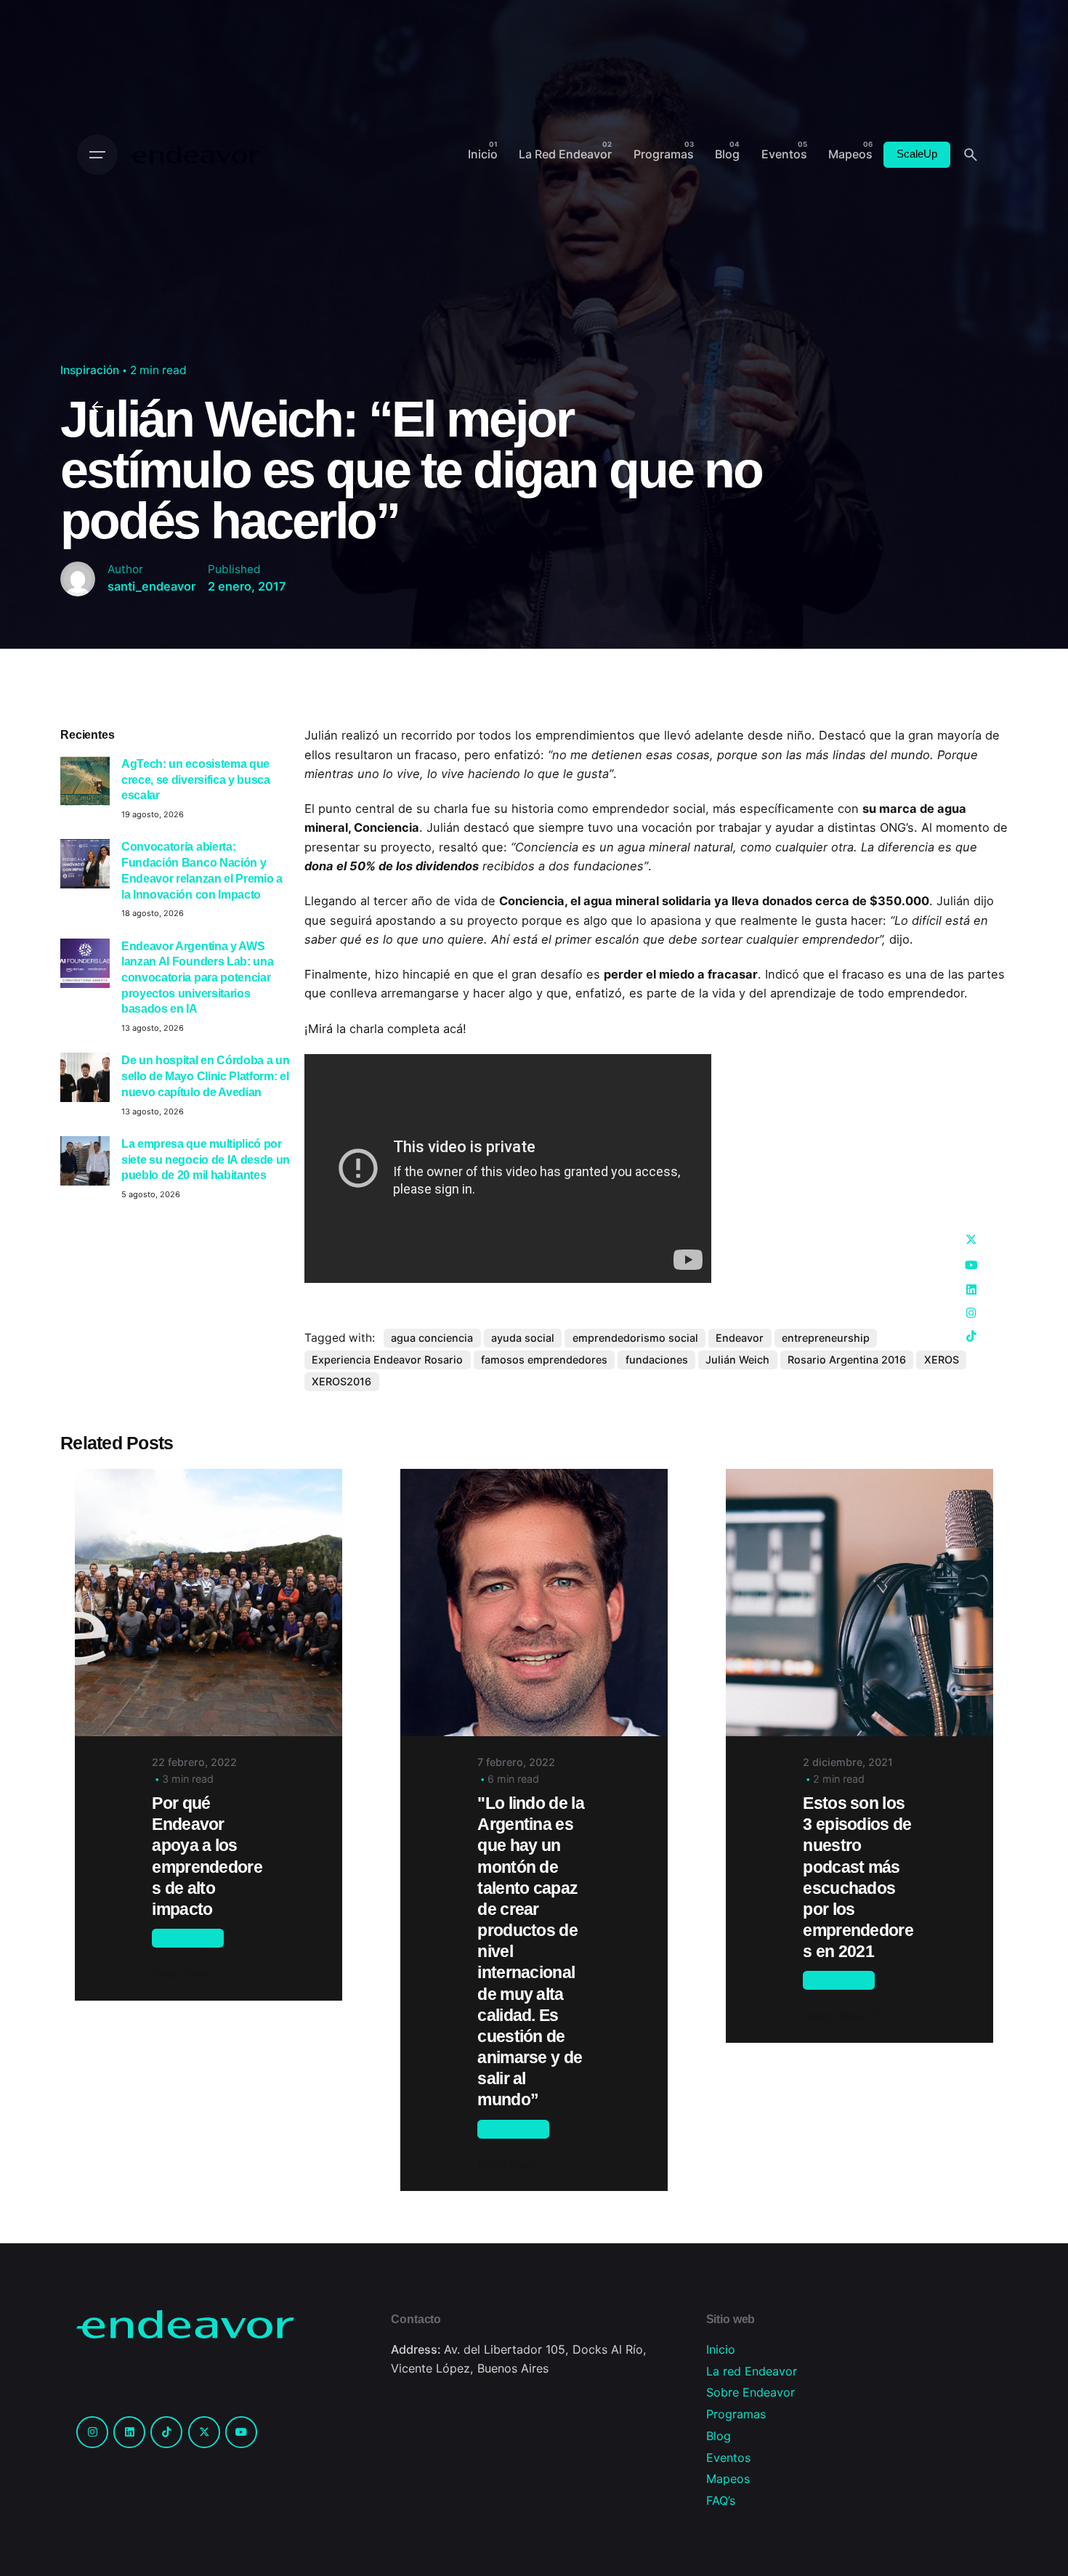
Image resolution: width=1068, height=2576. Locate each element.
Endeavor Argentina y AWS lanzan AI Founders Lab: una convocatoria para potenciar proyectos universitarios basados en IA (197, 977)
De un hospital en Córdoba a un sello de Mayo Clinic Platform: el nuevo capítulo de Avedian (205, 1076)
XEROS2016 (341, 1381)
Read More (182, 1973)
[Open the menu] (97, 155)
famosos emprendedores (544, 1360)
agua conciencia (432, 1338)
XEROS (942, 1360)
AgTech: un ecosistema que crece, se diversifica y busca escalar (196, 779)
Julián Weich (737, 1360)
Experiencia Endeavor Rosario (387, 1360)
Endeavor (740, 1338)
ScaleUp (917, 154)
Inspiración (90, 370)
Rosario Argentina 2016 (847, 1360)
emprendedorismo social (635, 1338)
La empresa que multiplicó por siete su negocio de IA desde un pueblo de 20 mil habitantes (206, 1159)
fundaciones (657, 1360)
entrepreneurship (826, 1338)
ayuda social (523, 1338)
